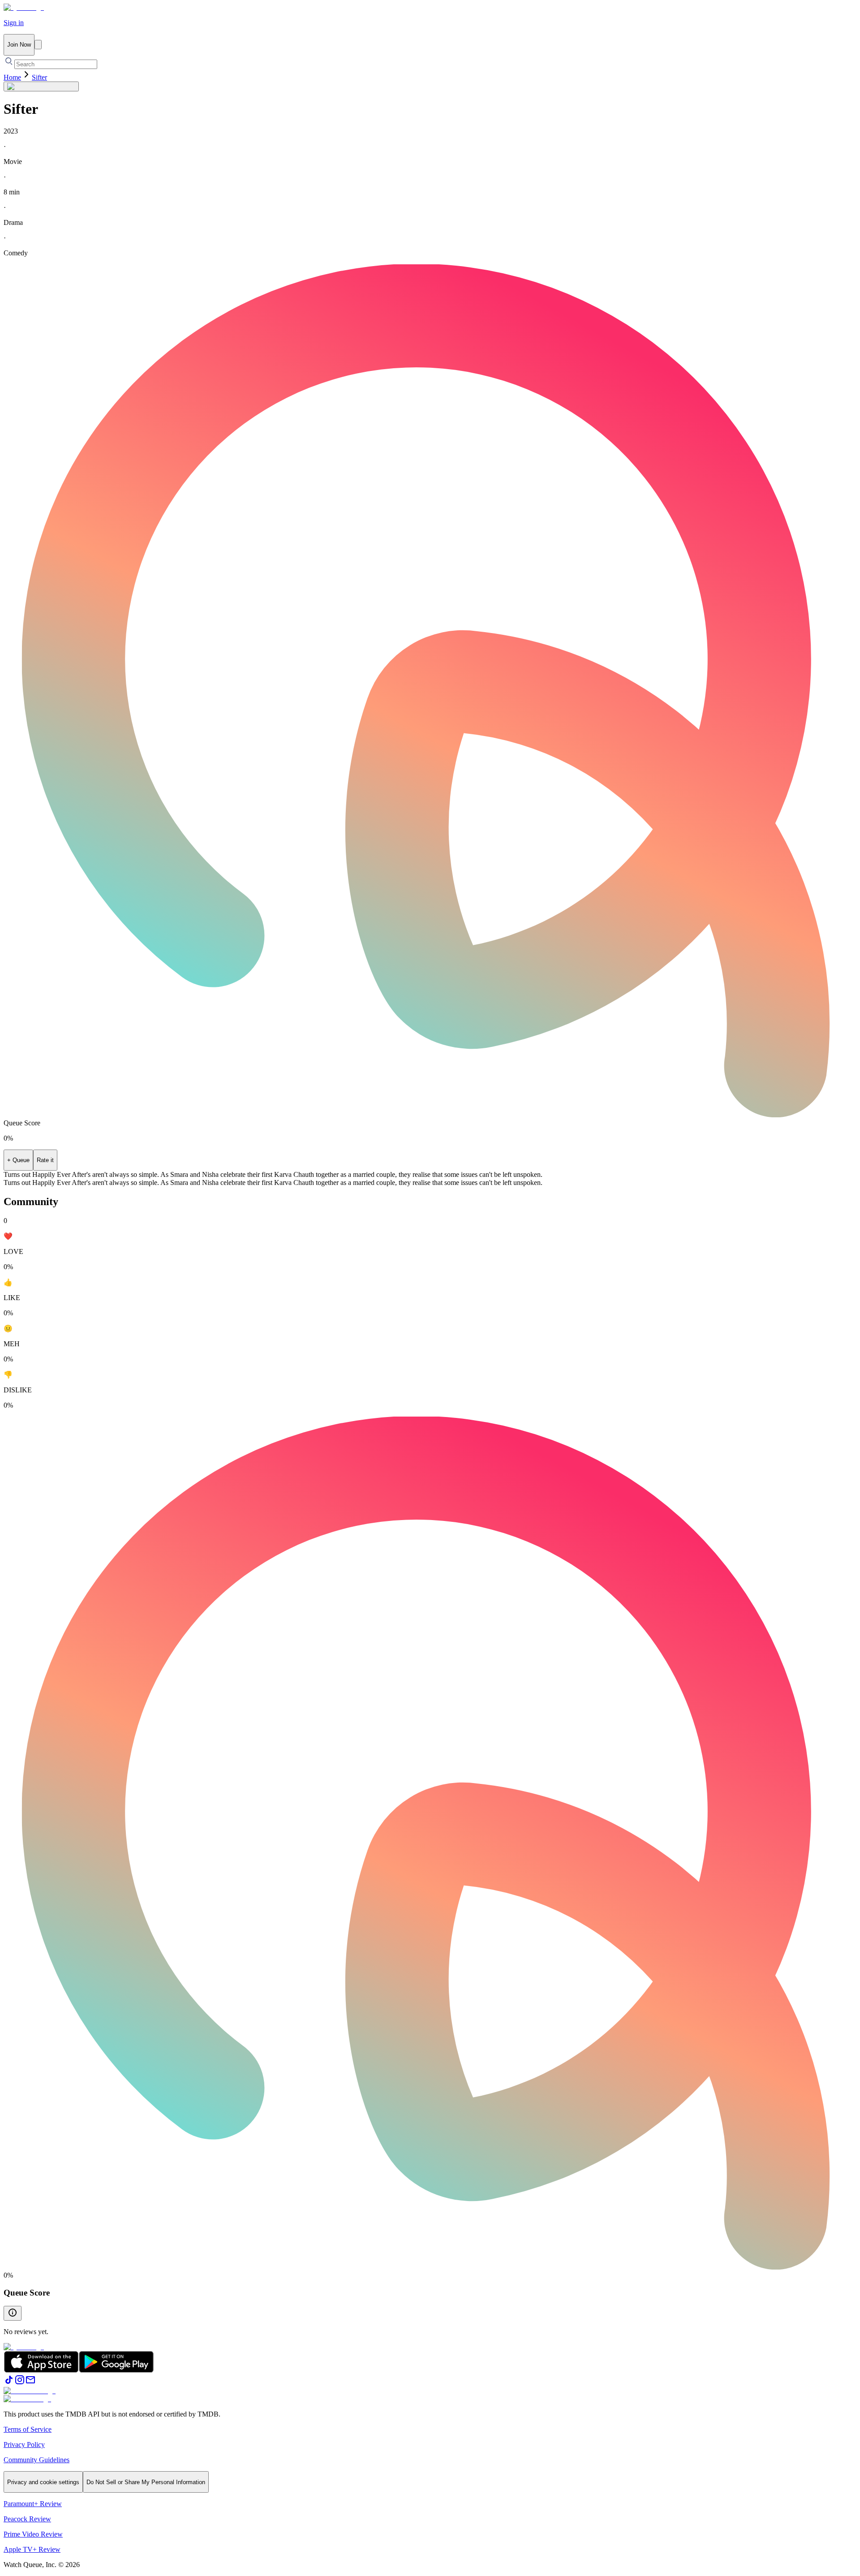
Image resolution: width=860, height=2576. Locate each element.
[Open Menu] (38, 45)
